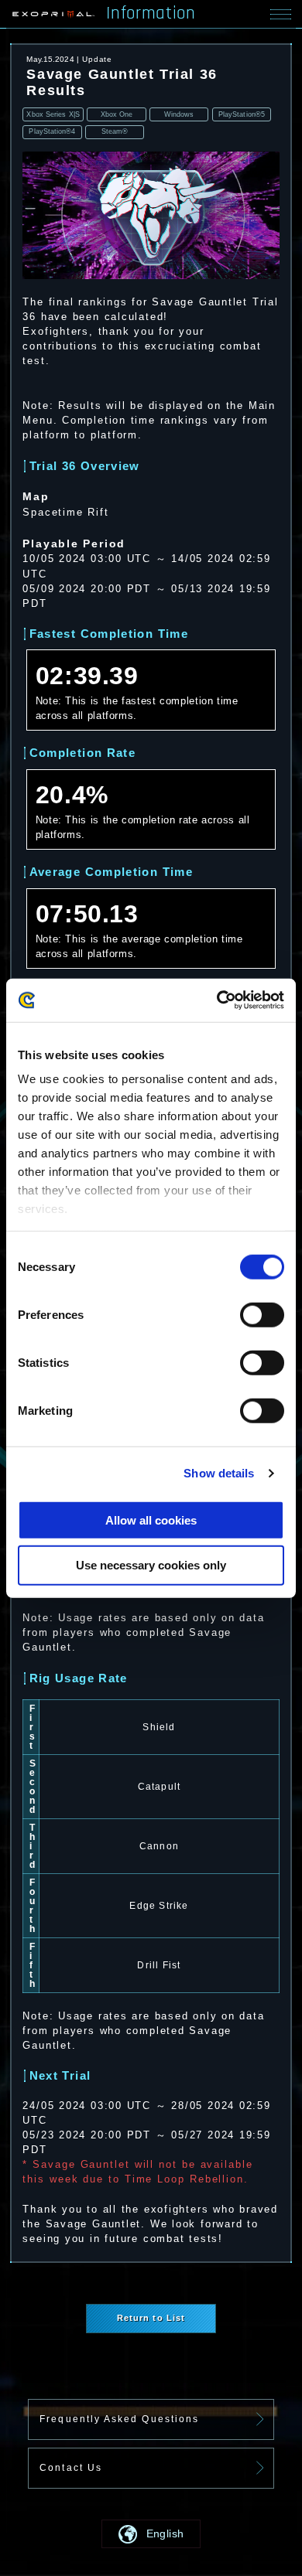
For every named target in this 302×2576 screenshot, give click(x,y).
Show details (219, 1473)
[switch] (262, 1314)
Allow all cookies (151, 1520)
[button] (151, 2534)
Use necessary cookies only (151, 1565)
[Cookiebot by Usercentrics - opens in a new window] (217, 1000)
